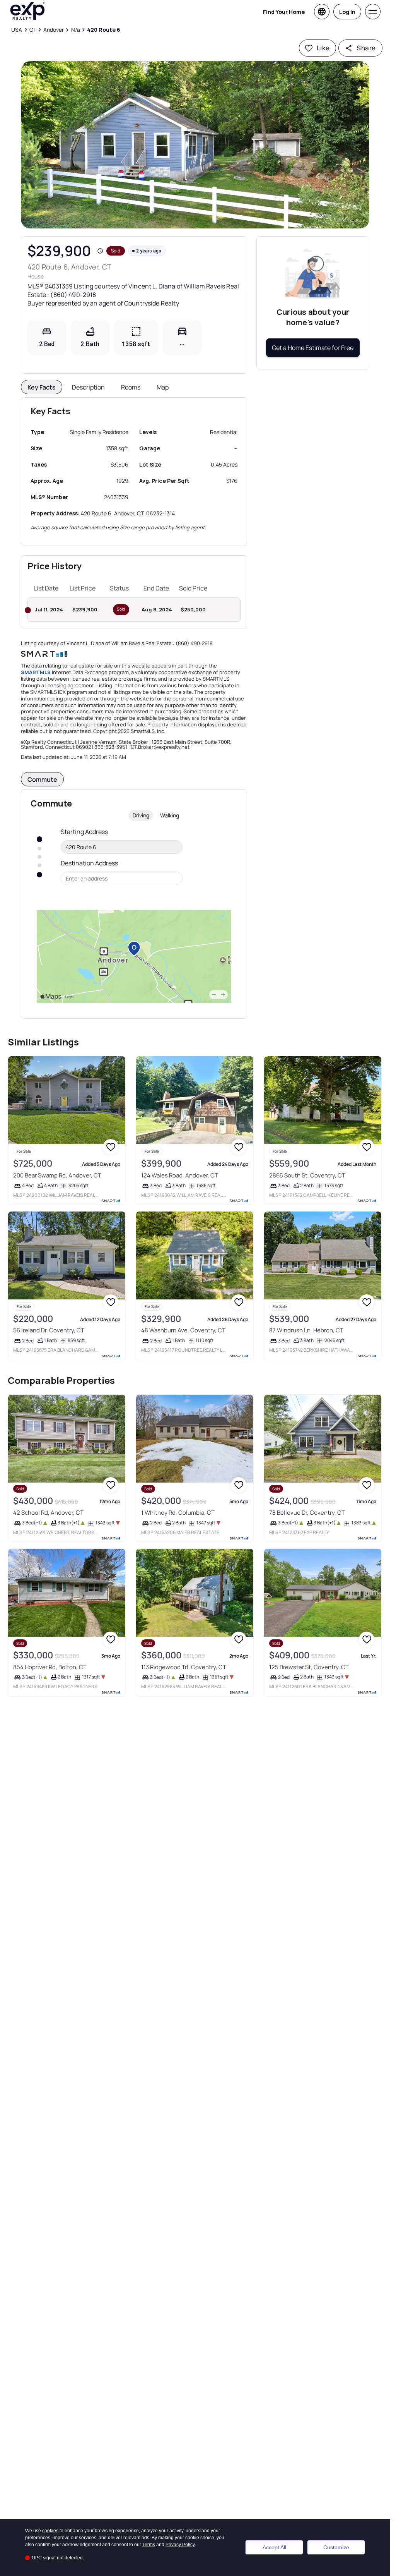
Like (323, 48)
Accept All (274, 2547)
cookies (50, 2531)
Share (366, 48)
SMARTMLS (36, 672)
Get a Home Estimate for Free (313, 348)
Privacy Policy (180, 2545)
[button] (195, 145)
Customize (336, 2547)
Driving (141, 815)
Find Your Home (284, 12)
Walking (170, 815)
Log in (347, 12)
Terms (149, 2545)
